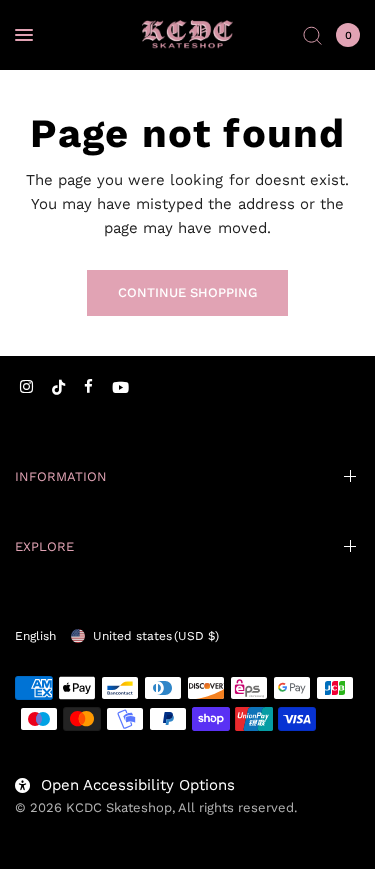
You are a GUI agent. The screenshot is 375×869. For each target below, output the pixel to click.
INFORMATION (61, 476)
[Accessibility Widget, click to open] (42, 826)
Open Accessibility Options (138, 785)
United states (156, 636)
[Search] (312, 35)
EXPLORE (44, 546)
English (35, 636)
